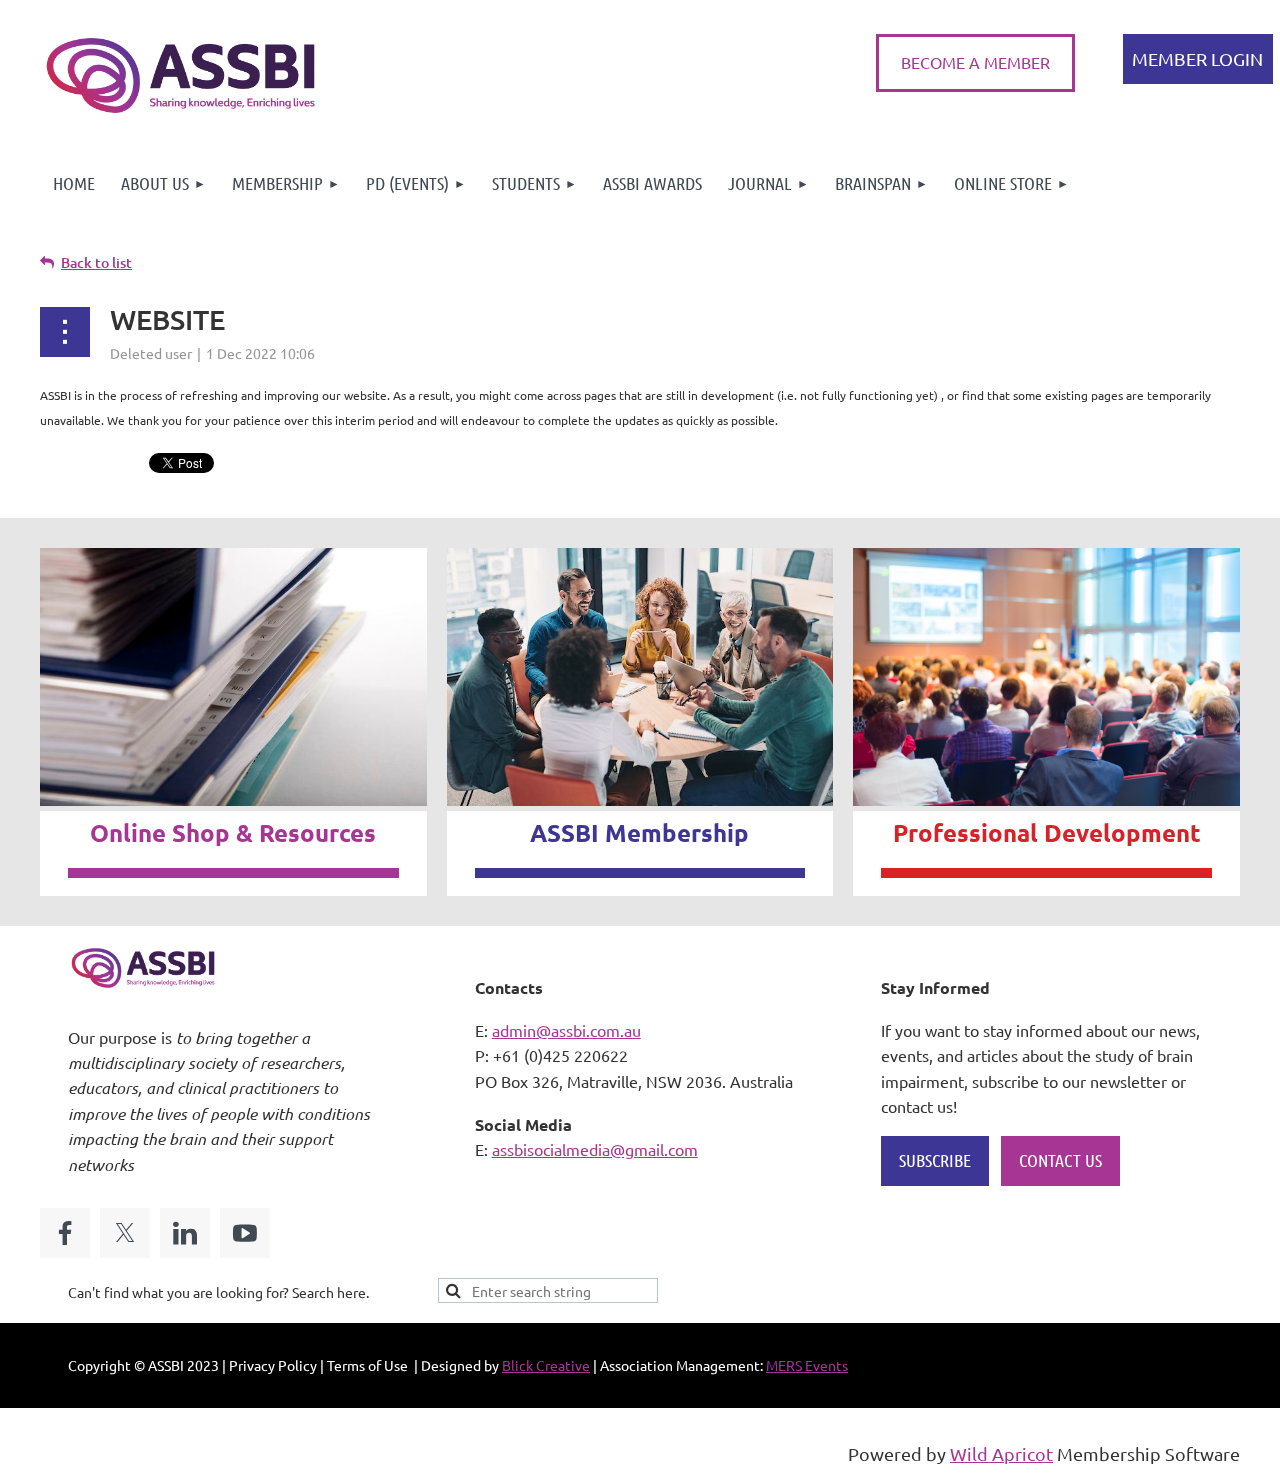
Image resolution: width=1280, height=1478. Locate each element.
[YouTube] (245, 1233)
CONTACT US (1060, 1160)
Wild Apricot (1001, 1453)
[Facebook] (65, 1233)
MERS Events (807, 1365)
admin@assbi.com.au (566, 1030)
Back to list (96, 262)
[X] (125, 1233)
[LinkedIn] (185, 1233)
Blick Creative (546, 1365)
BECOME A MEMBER (975, 62)
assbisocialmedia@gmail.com (595, 1149)
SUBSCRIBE (935, 1160)
